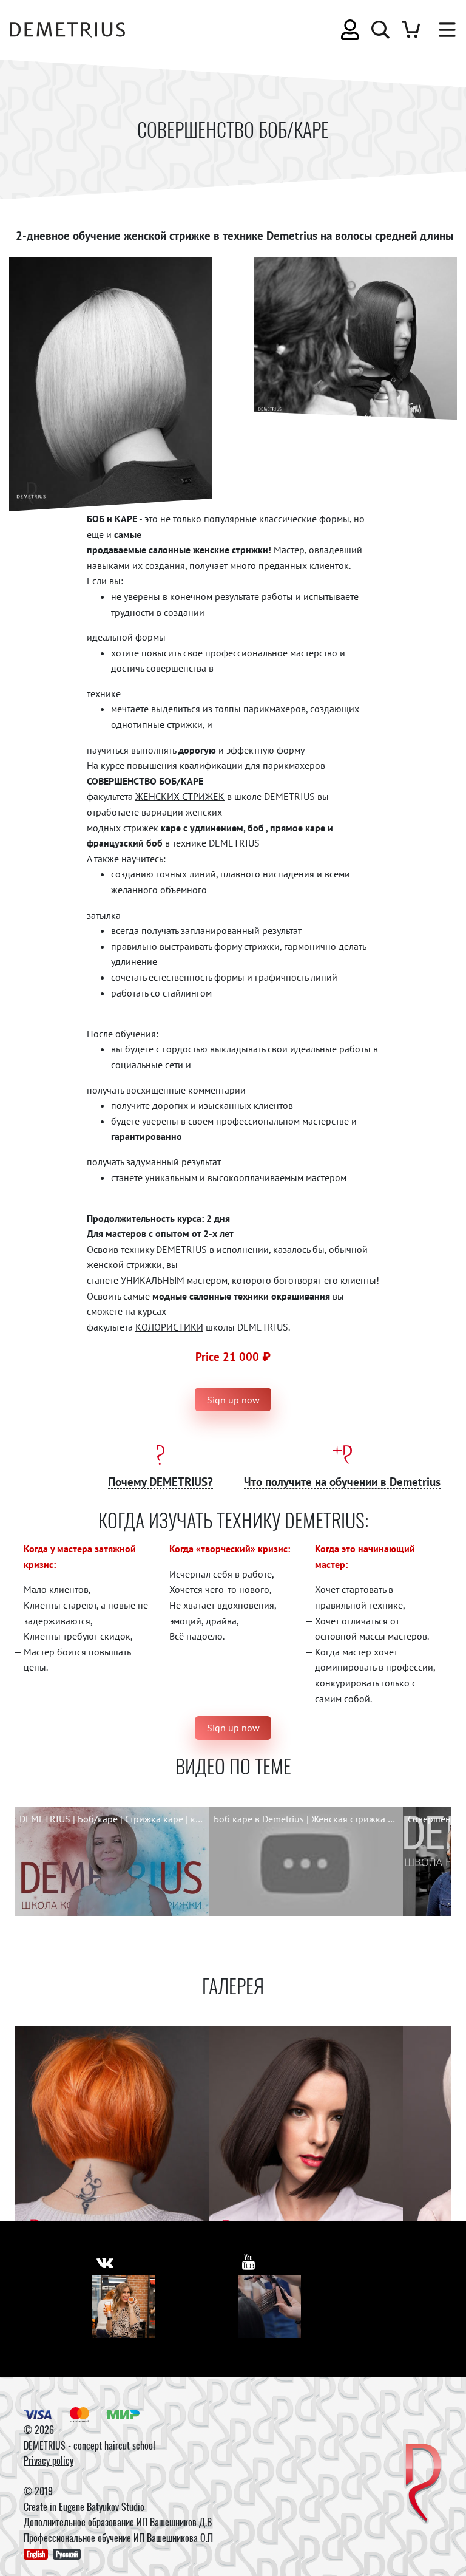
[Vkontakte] (124, 2306)
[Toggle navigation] (441, 30)
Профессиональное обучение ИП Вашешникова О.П (118, 2538)
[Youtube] (269, 2306)
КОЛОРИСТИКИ (169, 1327)
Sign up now (233, 1400)
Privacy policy (49, 2461)
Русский (67, 2554)
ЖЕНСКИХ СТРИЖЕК (180, 796)
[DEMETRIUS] (423, 2484)
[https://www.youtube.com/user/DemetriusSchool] (249, 2262)
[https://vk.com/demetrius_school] (105, 2262)
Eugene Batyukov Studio (102, 2507)
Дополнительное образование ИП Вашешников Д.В (118, 2522)
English (36, 2554)
